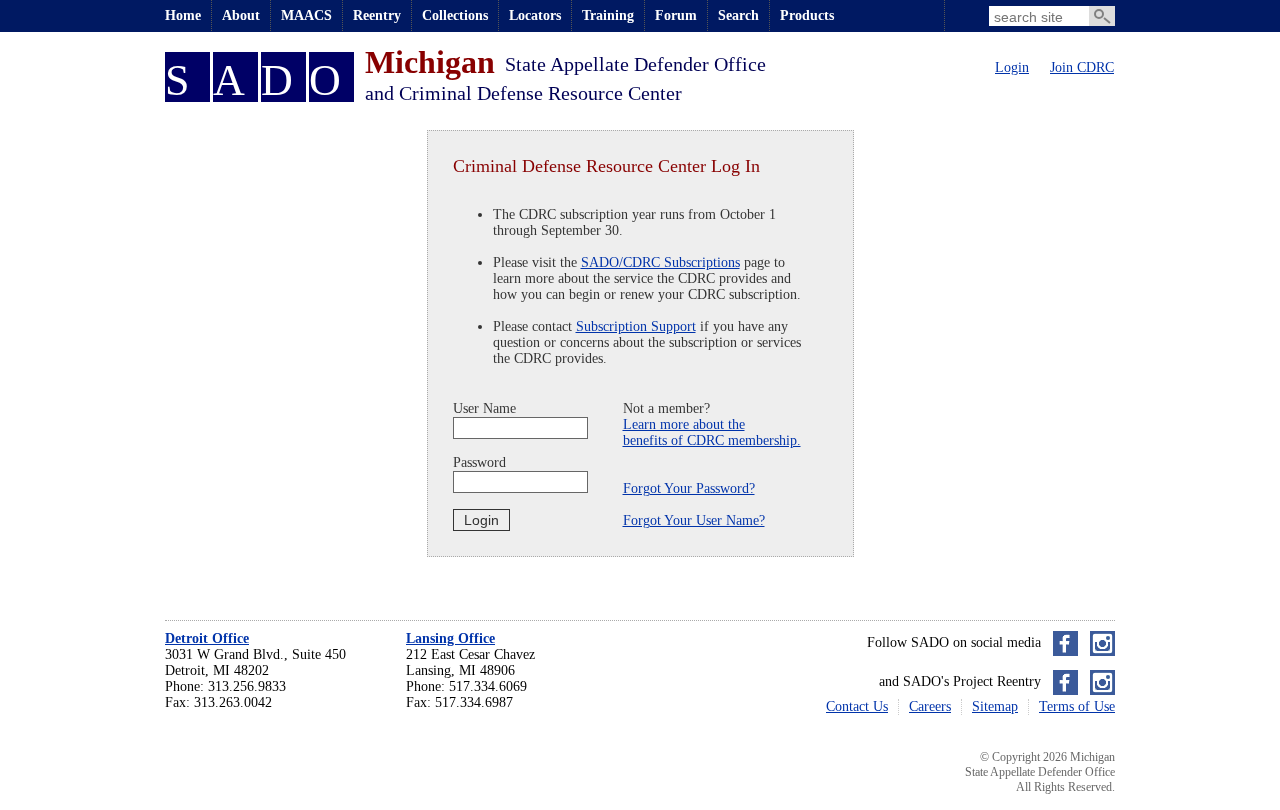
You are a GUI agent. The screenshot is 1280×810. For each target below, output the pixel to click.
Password (479, 462)
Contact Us (857, 706)
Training (608, 15)
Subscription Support (636, 326)
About (241, 15)
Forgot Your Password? (689, 488)
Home (183, 15)
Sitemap (995, 706)
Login (1012, 67)
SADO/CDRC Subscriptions (660, 262)
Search (738, 15)
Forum (676, 15)
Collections (455, 15)
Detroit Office (207, 638)
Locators (535, 15)
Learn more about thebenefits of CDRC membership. (712, 432)
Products (807, 15)
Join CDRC (1082, 67)
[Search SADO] (1102, 16)
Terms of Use (1077, 706)
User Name (484, 408)
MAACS (306, 15)
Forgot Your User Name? (694, 520)
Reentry (377, 15)
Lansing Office (450, 638)
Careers (930, 706)
